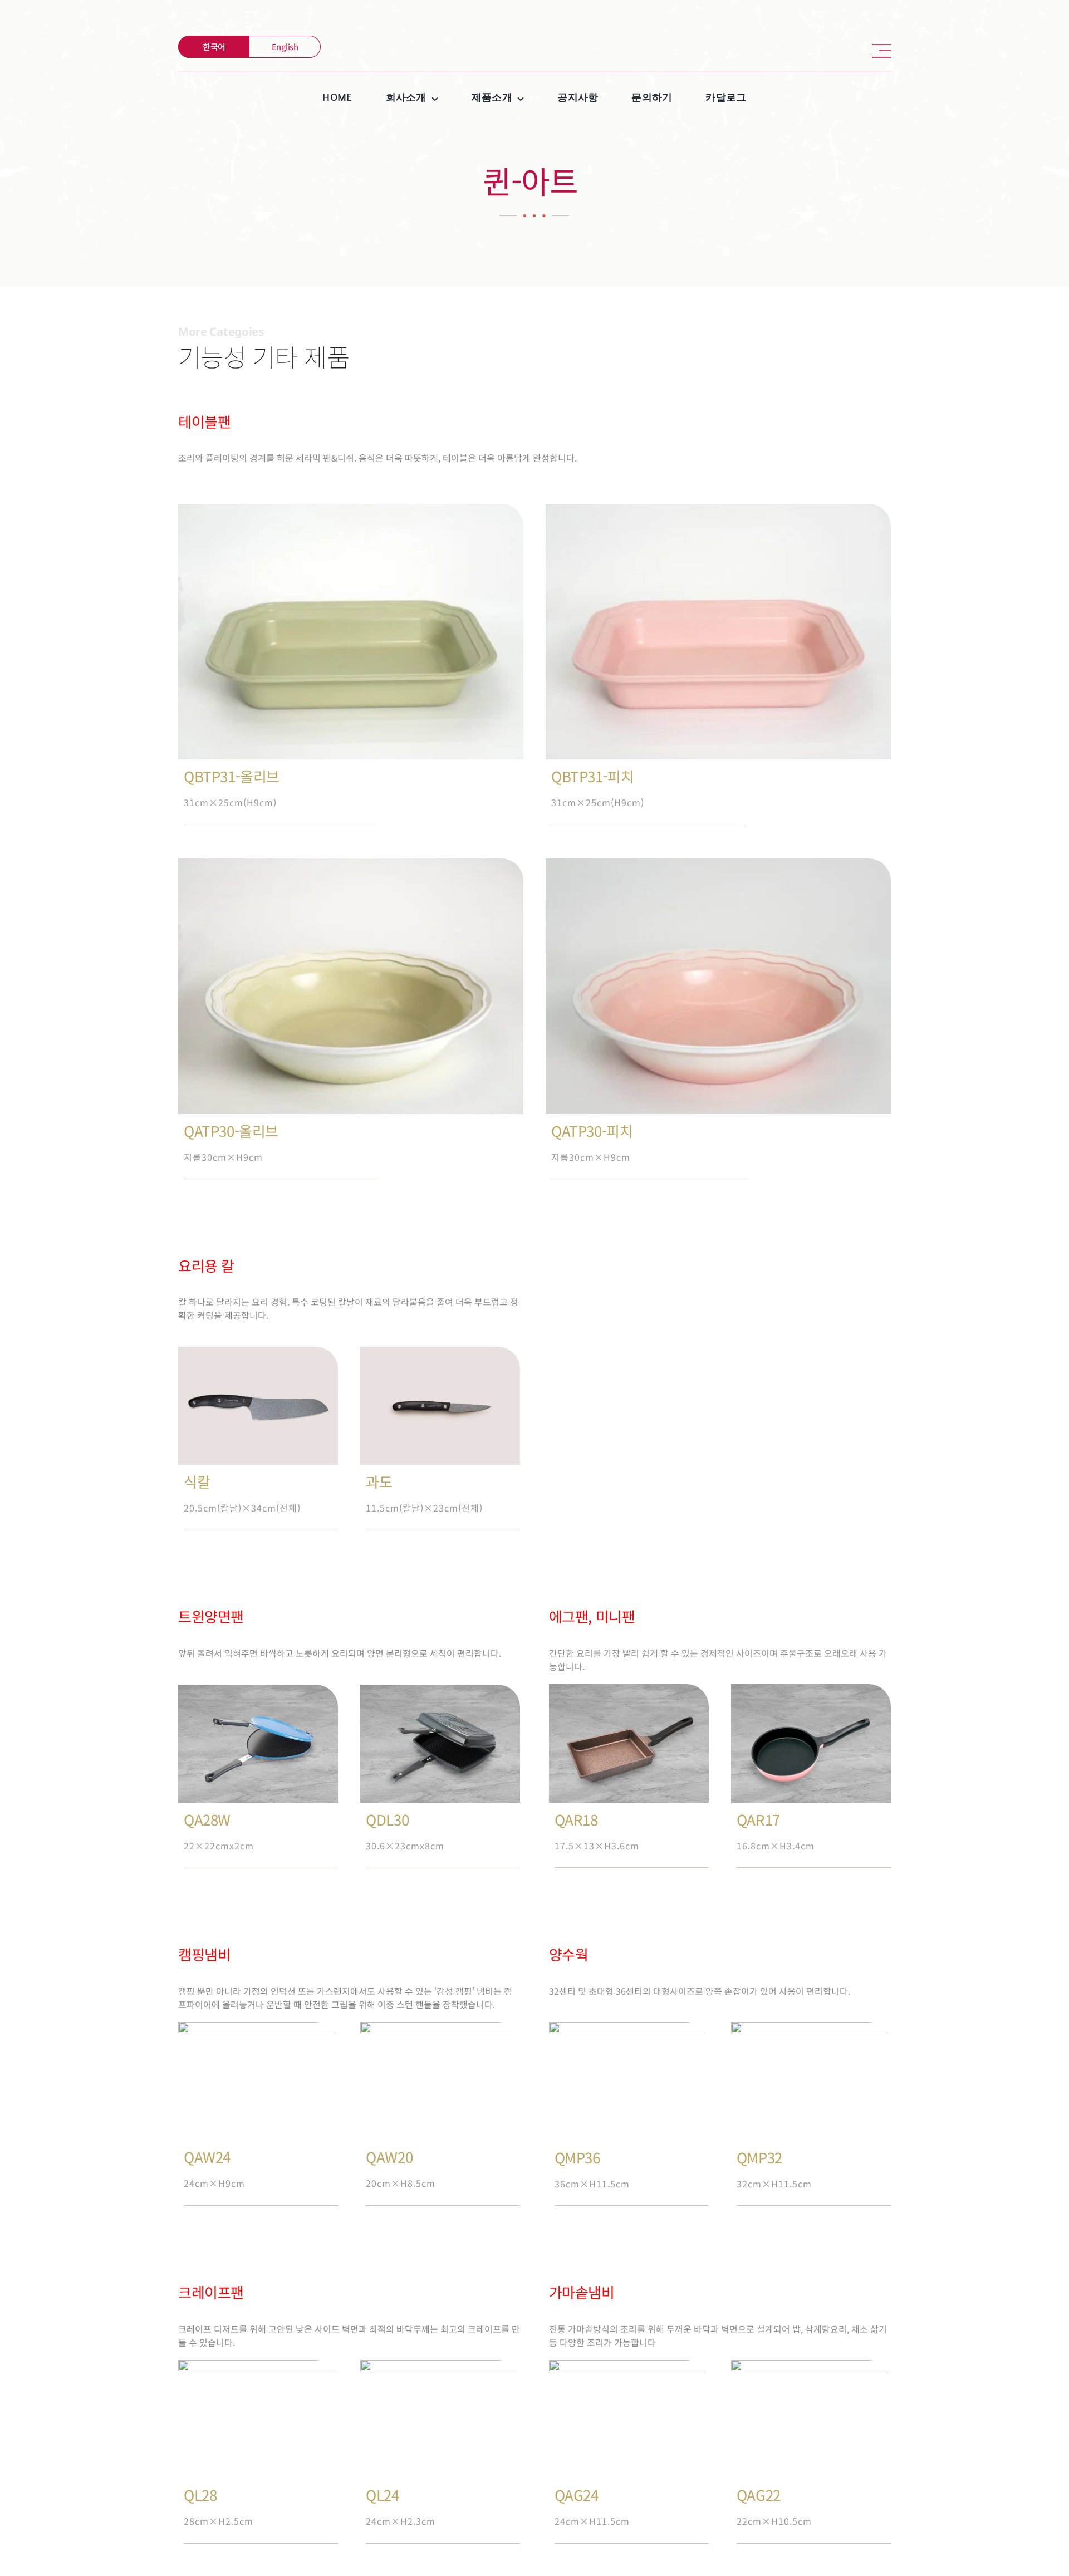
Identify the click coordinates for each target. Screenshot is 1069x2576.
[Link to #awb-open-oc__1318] (881, 51)
